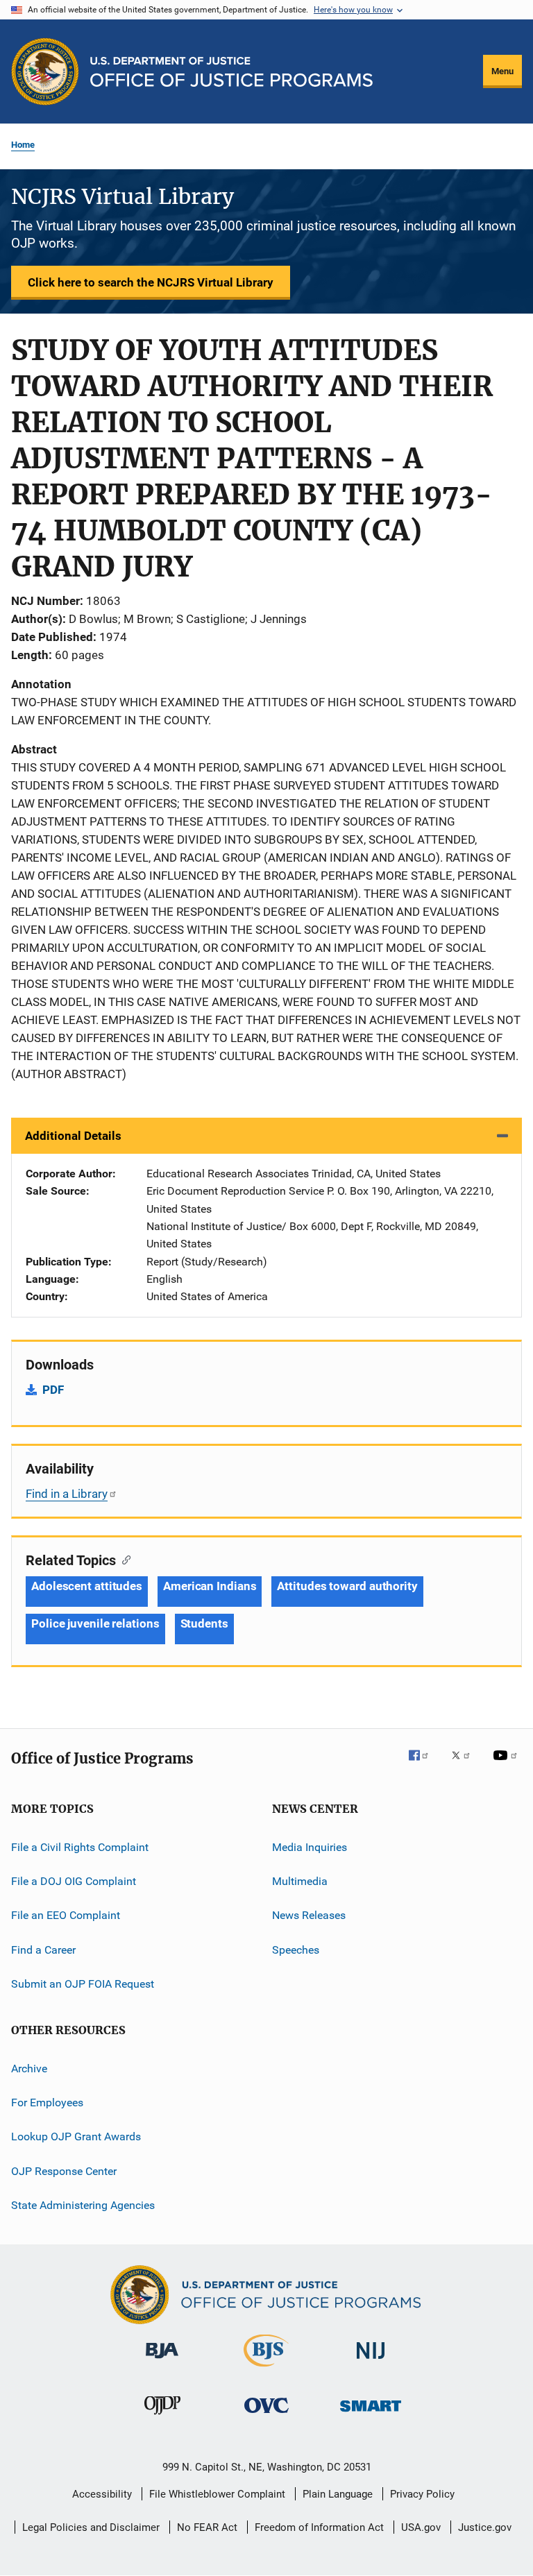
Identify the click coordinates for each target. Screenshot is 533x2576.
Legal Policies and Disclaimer (91, 2527)
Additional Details (73, 1136)
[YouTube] (507, 1765)
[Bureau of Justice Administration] (162, 2361)
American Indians (210, 1586)
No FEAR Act (207, 2527)
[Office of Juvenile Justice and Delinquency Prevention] (162, 2417)
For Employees (47, 2102)
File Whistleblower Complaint (217, 2494)
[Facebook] (424, 1765)
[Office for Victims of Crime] (266, 2415)
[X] (466, 1765)
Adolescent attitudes (87, 1586)
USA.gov (421, 2527)
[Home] (231, 72)
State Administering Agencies (83, 2205)
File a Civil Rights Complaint (80, 1847)
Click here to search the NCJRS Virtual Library (151, 282)
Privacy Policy (422, 2494)
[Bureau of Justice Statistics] (266, 2369)
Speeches (296, 1950)
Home (23, 145)
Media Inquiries (310, 1847)
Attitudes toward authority (347, 1586)
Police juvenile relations (95, 1623)
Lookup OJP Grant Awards (76, 2136)
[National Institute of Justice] (371, 2361)
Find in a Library (67, 1494)
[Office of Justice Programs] (45, 71)
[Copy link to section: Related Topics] (123, 1559)
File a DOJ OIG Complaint (74, 1881)
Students (204, 1623)
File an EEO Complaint (66, 1915)
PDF (53, 1390)
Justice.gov (485, 2527)
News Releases (309, 1915)
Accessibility (102, 2494)
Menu (502, 71)
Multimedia (300, 1881)
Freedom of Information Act (319, 2527)
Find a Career (43, 1950)
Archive (29, 2068)
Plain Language (338, 2494)
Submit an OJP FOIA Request (83, 1984)
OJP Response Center (64, 2170)
